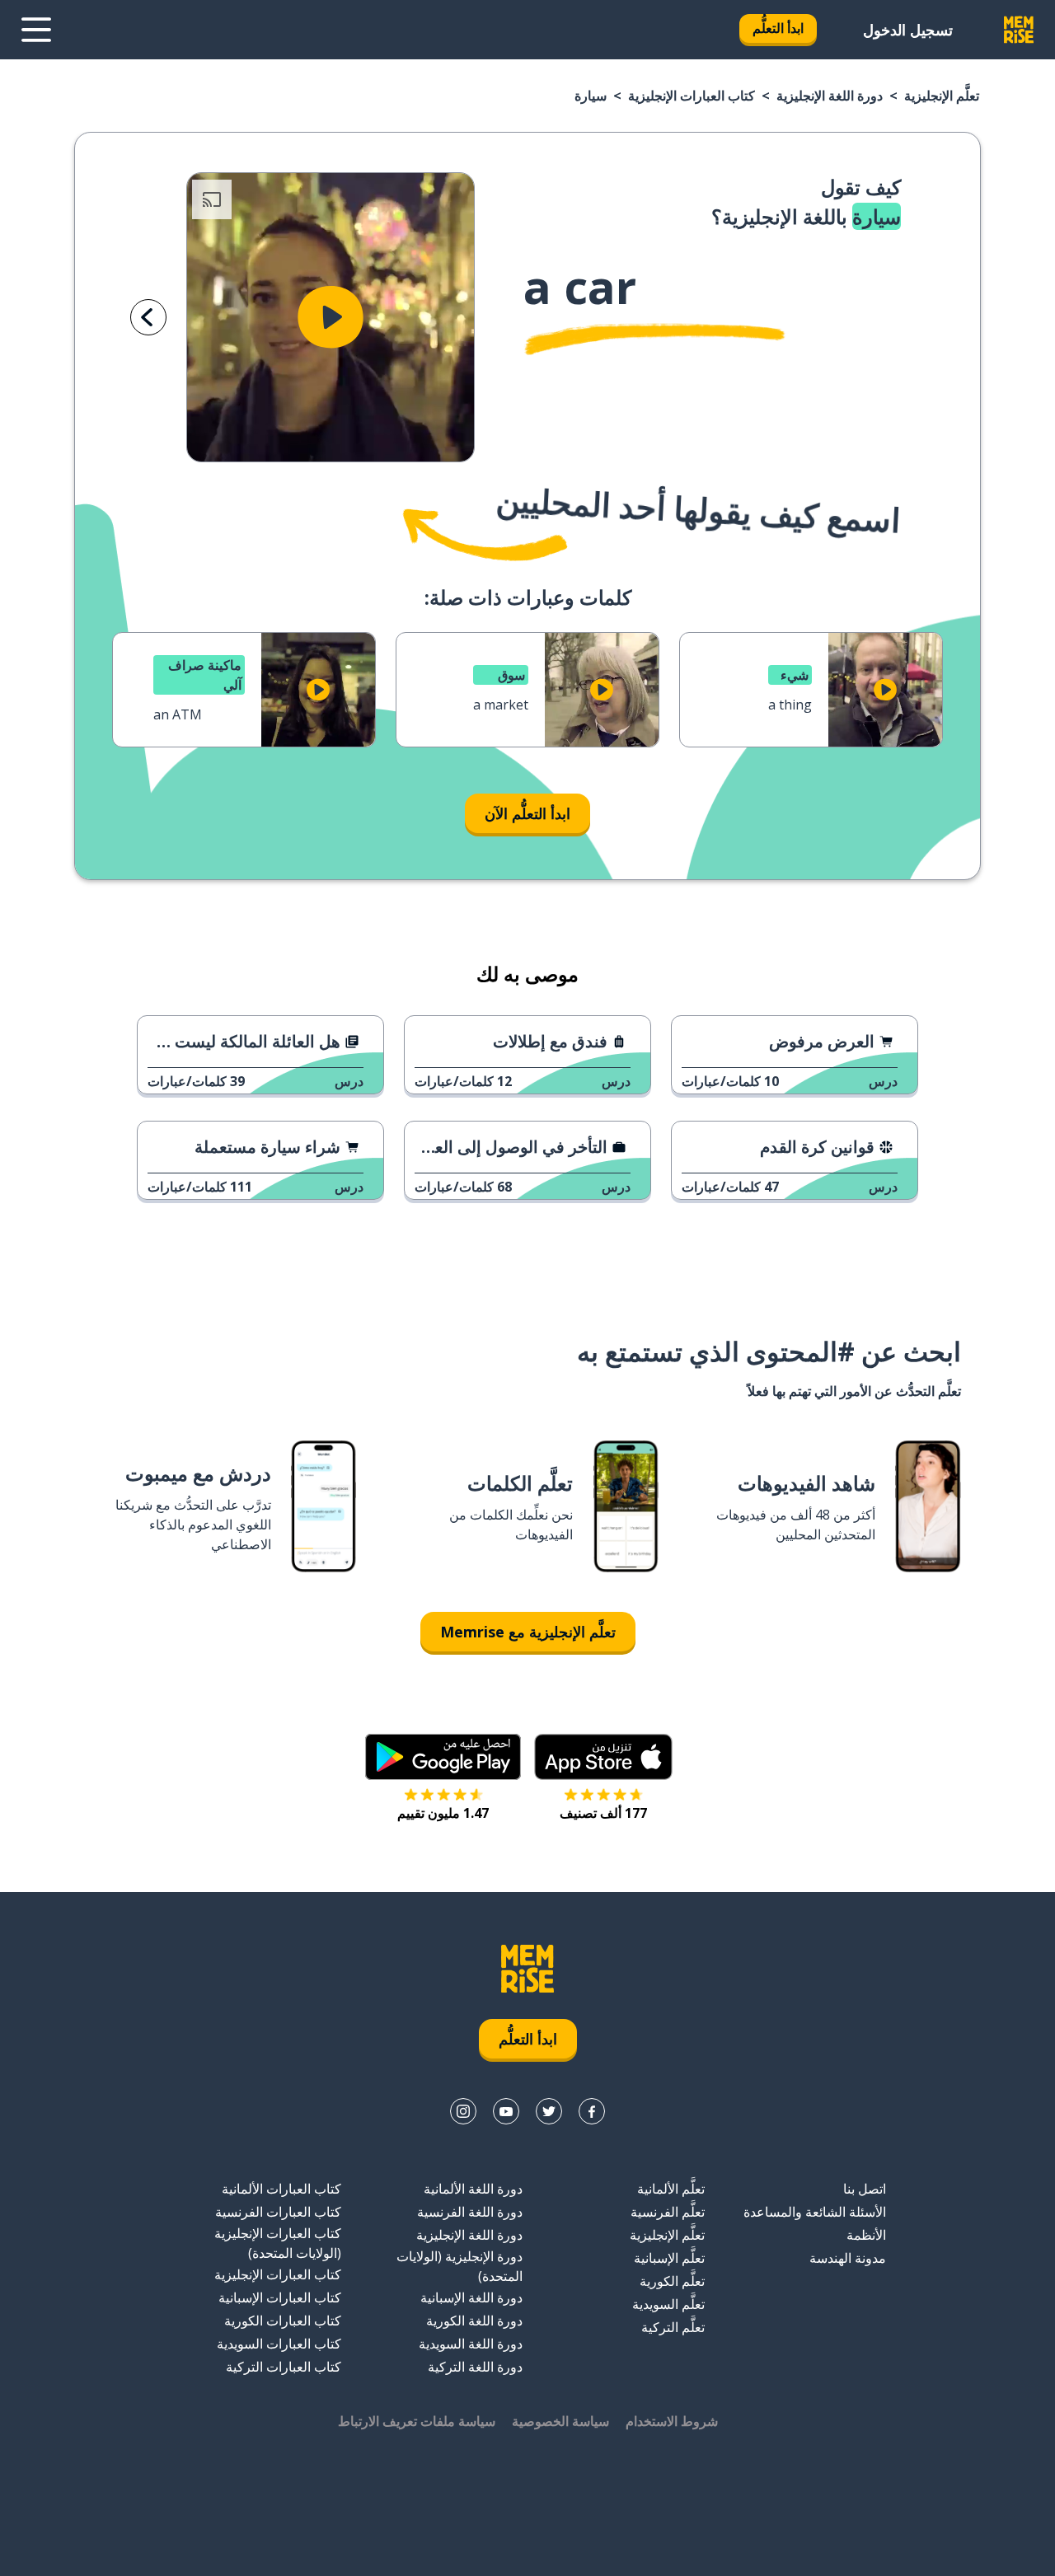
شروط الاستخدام (672, 2421)
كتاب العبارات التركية (284, 2367)
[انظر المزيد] (36, 30)
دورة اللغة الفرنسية (470, 2212)
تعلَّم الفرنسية (668, 2212)
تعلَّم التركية (673, 2327)
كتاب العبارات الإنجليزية (692, 96)
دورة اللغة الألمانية (473, 2189)
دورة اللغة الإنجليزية (830, 96)
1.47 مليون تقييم (443, 1813)
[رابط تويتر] (549, 2111)
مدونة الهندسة (848, 2258)
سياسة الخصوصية (560, 2421)
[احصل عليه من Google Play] (443, 1757)
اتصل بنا (865, 2189)
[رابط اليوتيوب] (506, 2111)
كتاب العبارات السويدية (279, 2344)
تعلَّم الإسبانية (669, 2258)
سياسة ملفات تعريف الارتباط (417, 2421)
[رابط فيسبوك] (592, 2111)
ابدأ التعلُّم (778, 28)
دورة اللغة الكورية (474, 2321)
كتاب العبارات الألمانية (281, 2189)
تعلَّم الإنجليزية (942, 96)
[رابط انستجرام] (463, 2111)
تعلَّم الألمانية (671, 2189)
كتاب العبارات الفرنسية (278, 2212)
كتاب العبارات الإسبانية (280, 2297)
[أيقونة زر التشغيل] (331, 317)
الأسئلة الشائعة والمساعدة (815, 2212)
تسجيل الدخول (908, 30)
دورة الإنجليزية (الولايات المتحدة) (460, 2266)
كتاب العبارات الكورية (283, 2321)
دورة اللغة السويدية (471, 2344)
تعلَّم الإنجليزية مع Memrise (528, 1632)
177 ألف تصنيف (603, 1813)
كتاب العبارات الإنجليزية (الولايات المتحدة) (278, 2243)
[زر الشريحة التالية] (148, 317)
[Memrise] (1019, 30)
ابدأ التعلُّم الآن (527, 813)
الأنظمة (866, 2235)
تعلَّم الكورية (672, 2281)
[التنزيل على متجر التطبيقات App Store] (603, 1757)
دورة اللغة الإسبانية (471, 2297)
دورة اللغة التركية (475, 2367)
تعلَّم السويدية (668, 2304)
